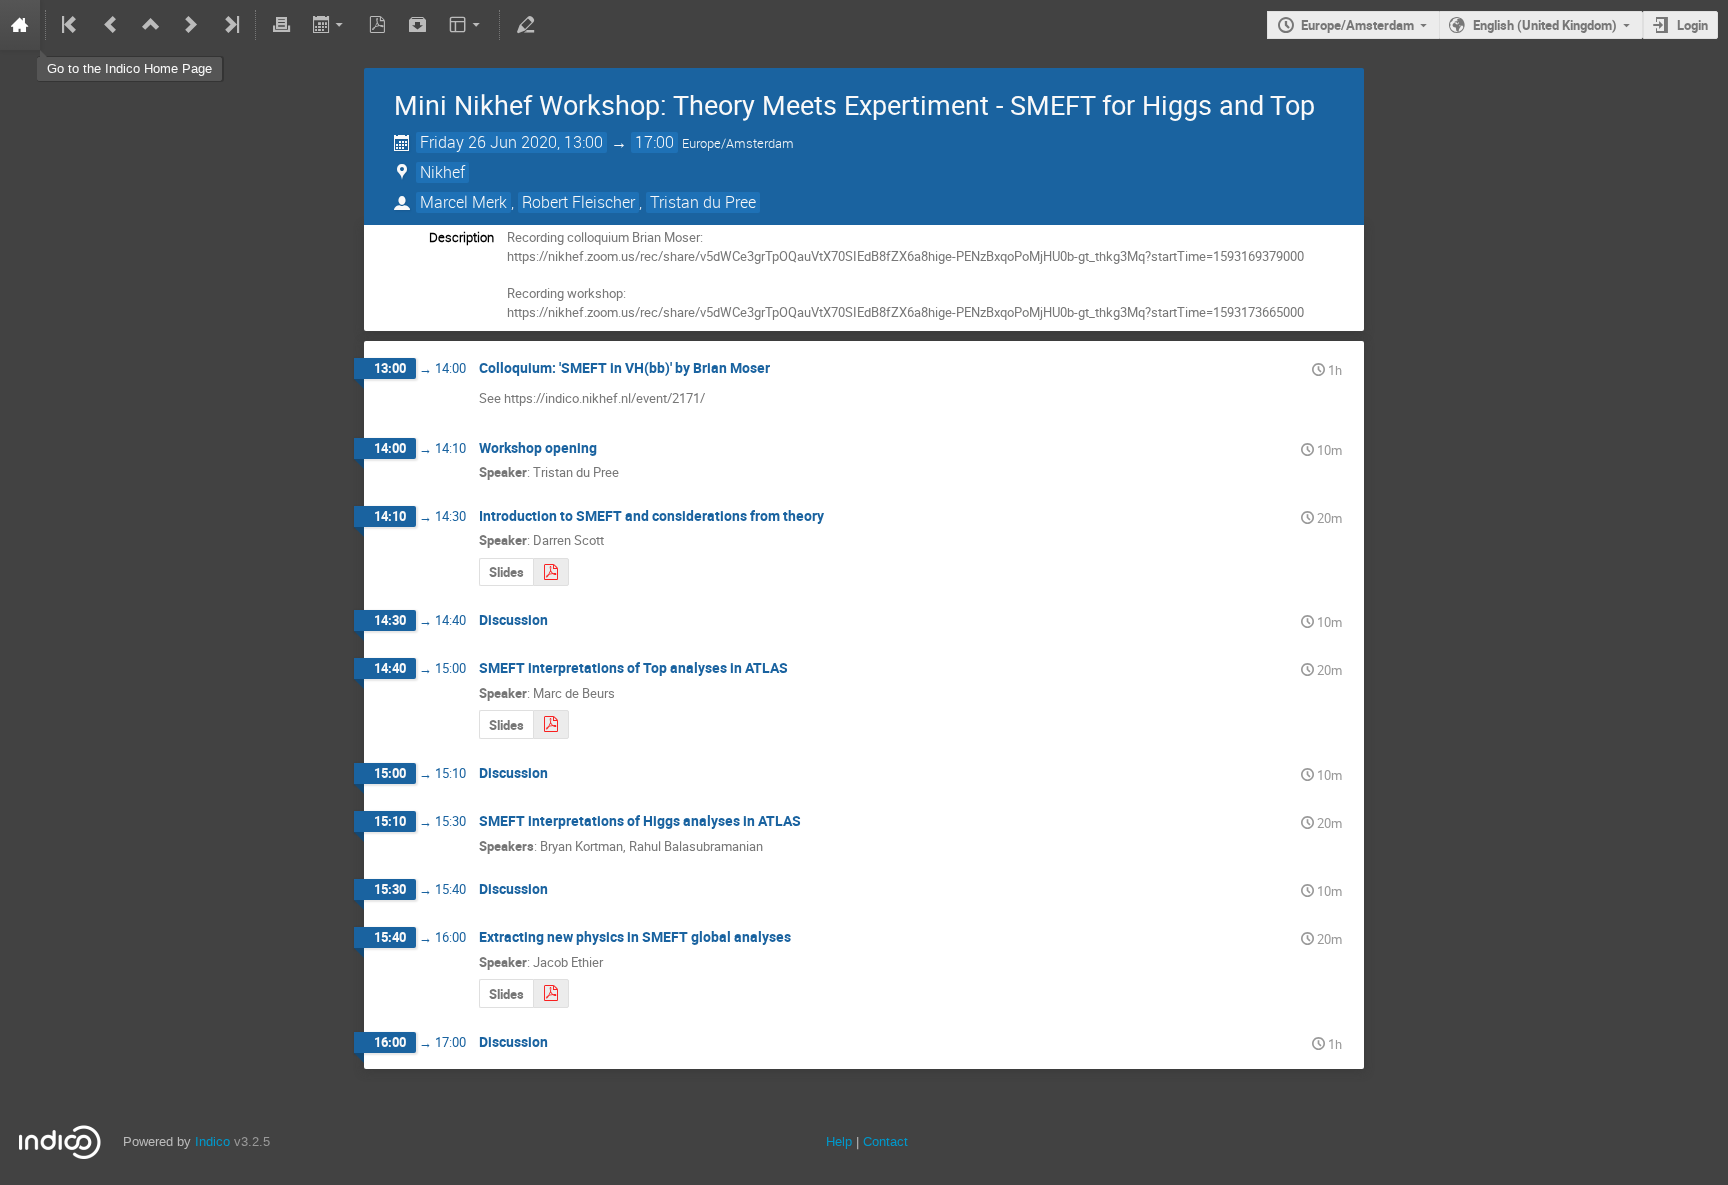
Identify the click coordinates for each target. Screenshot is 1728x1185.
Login (1692, 25)
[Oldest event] (71, 25)
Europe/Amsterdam (1357, 25)
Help (839, 1141)
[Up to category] (151, 25)
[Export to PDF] (378, 25)
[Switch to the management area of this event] (525, 25)
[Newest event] (230, 25)
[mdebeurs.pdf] (551, 724)
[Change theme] (466, 25)
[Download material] (418, 25)
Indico (212, 1141)
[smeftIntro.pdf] (551, 572)
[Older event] (111, 25)
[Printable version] (281, 25)
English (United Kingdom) (1545, 25)
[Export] (329, 25)
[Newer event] (191, 25)
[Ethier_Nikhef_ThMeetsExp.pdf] (551, 993)
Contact (885, 1141)
